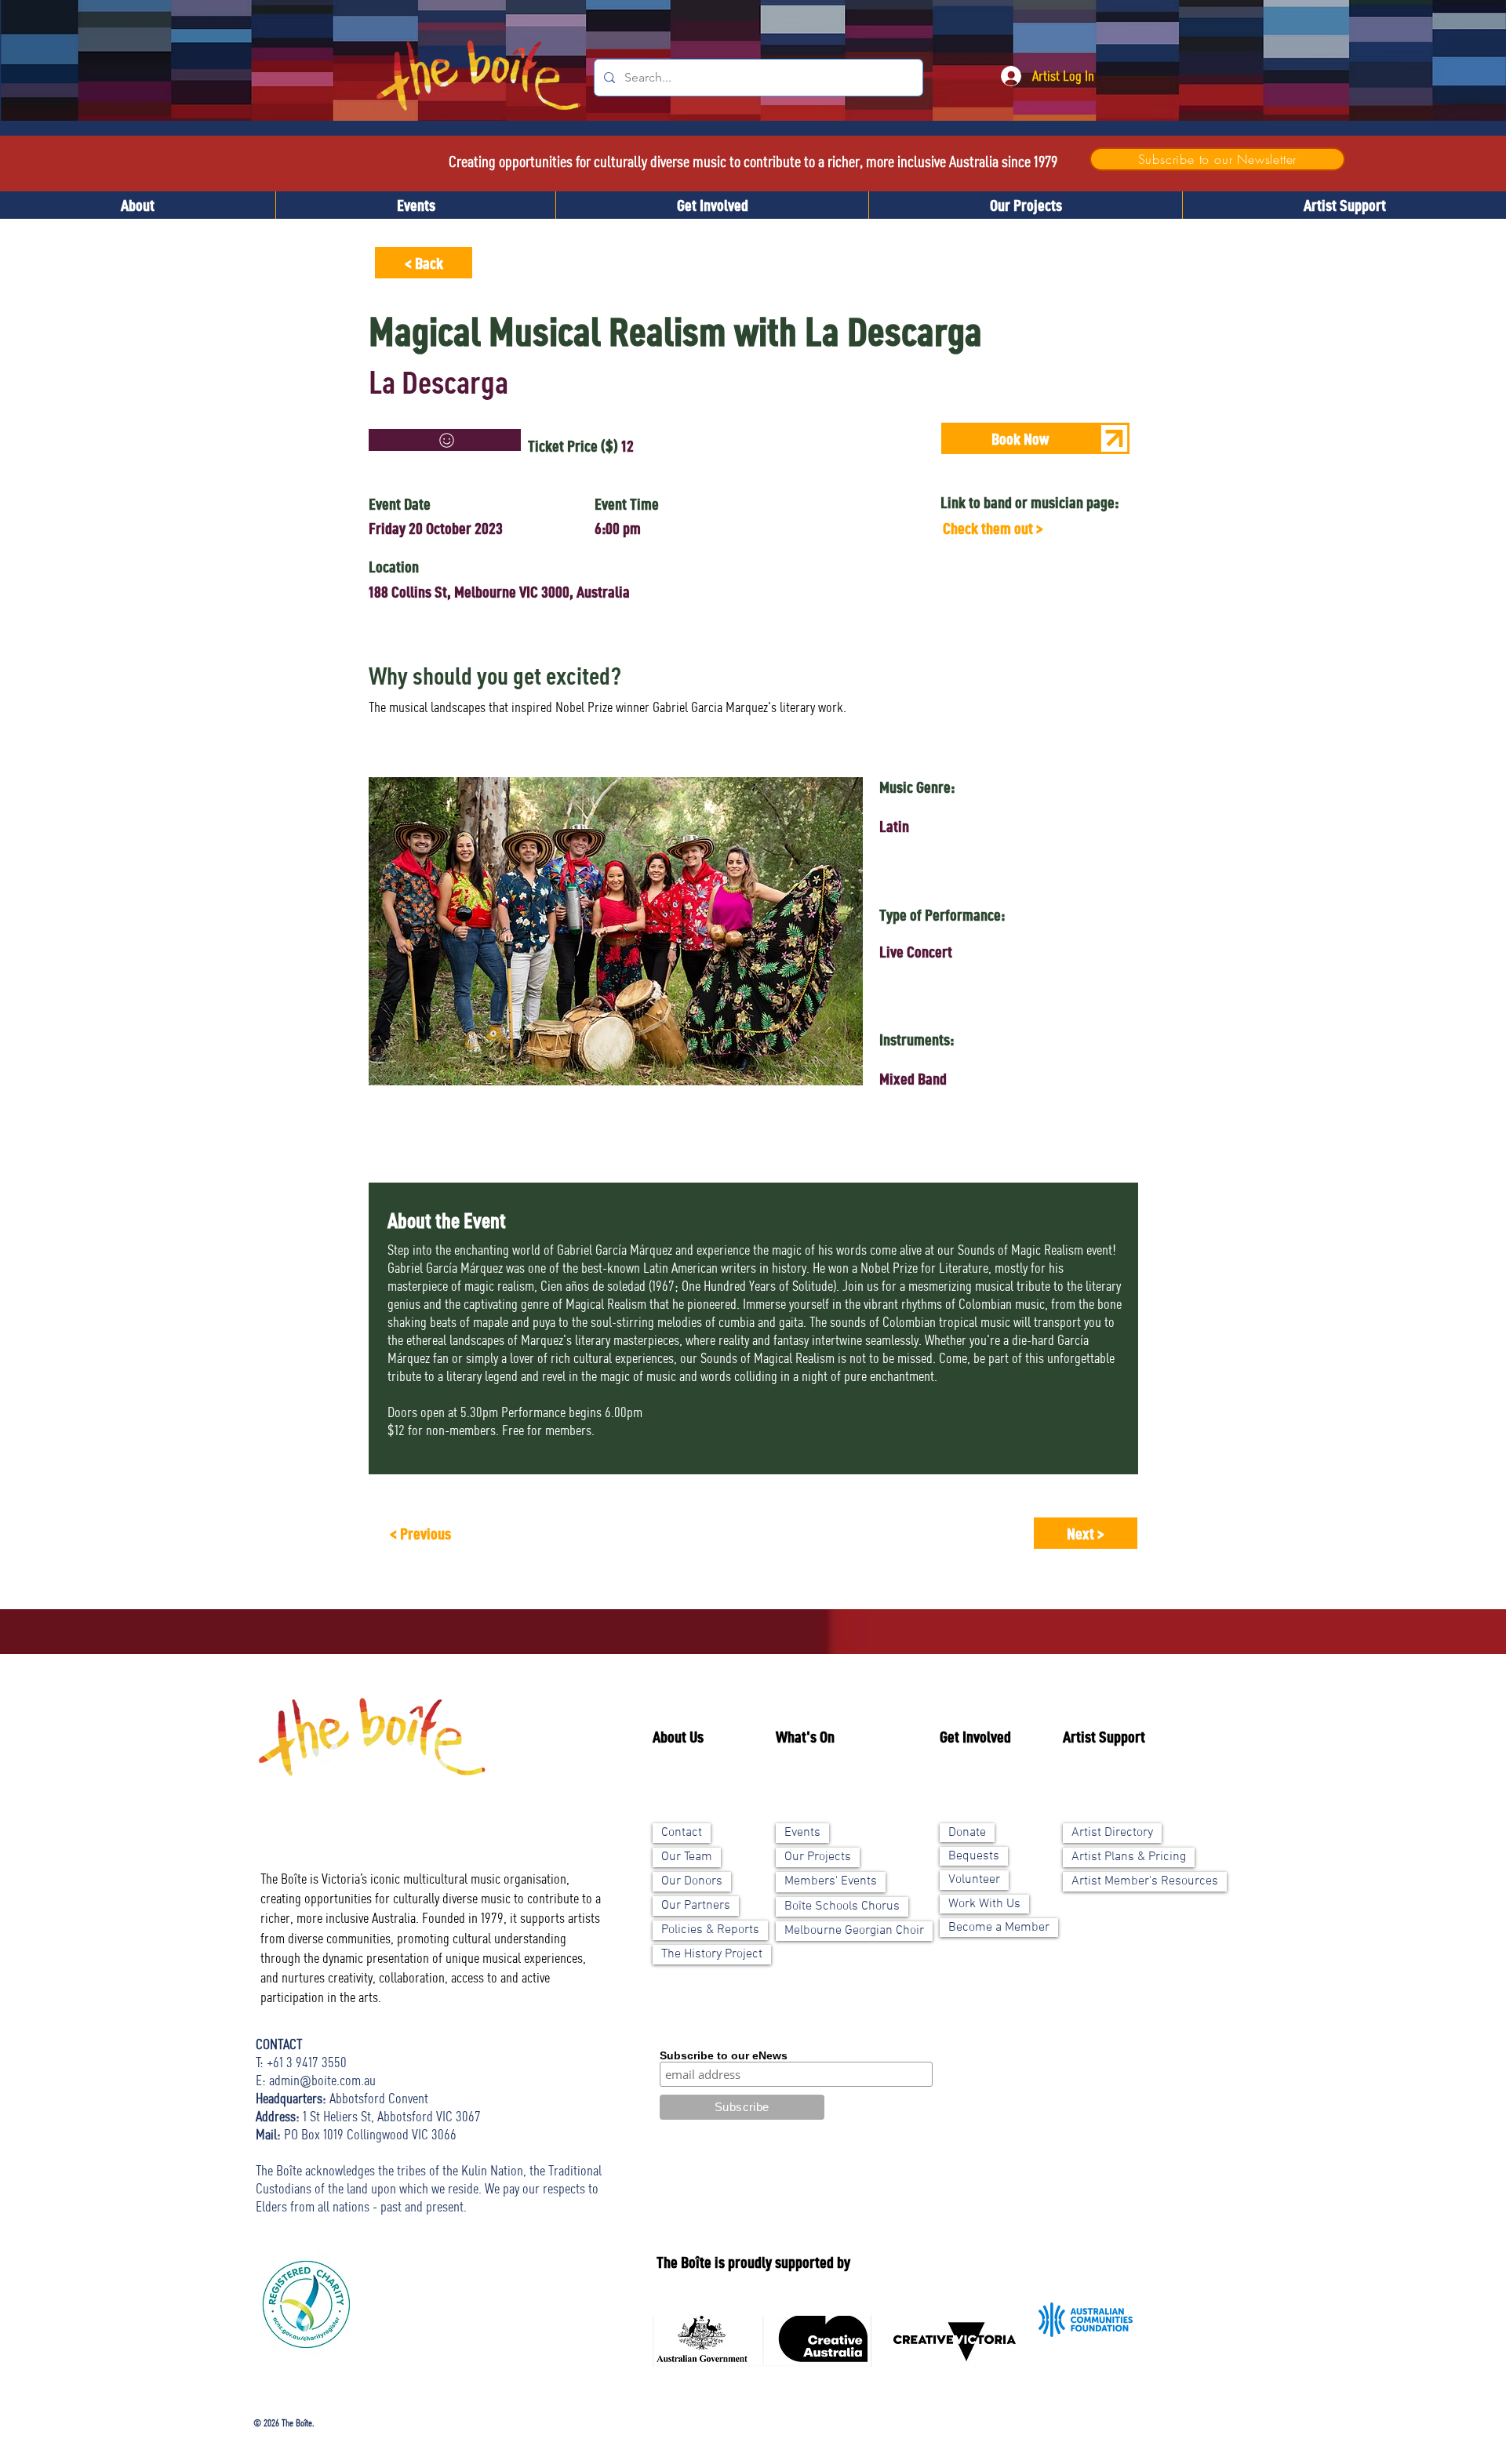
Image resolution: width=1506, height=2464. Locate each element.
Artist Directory (1112, 1833)
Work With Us (984, 1904)
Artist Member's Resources (1145, 1881)
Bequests (974, 1856)
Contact (682, 1833)
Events (802, 1833)
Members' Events (831, 1881)
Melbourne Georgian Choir (854, 1931)
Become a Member (999, 1928)
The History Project (712, 1954)
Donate (967, 1833)
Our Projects (818, 1857)
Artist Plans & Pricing (1129, 1857)
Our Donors (692, 1881)
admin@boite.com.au (322, 2080)
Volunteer (974, 1880)
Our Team (687, 1857)
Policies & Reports (710, 1930)
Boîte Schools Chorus (842, 1906)
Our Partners (696, 1906)
